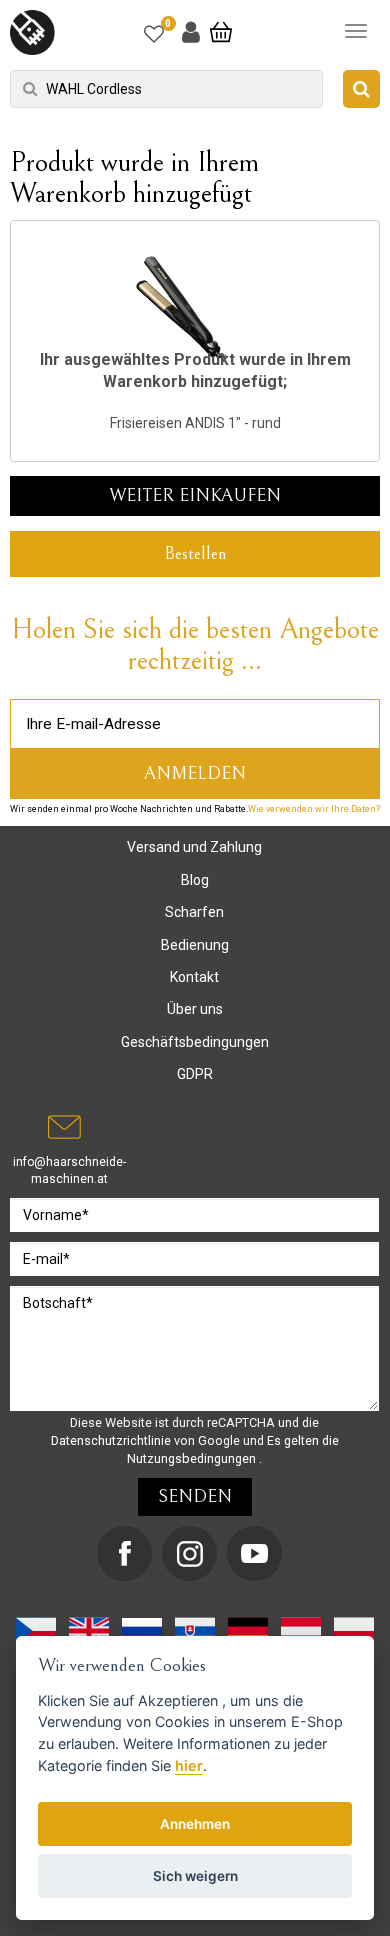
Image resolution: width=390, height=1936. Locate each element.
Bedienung (195, 945)
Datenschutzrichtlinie (112, 1440)
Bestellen (195, 553)
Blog (195, 880)
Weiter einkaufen (195, 495)
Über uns (195, 1009)
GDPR (195, 1074)
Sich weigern (195, 1876)
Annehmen (195, 1824)
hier (189, 1765)
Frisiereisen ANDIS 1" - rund (195, 423)
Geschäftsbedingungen (195, 1042)
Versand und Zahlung (194, 847)
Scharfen (194, 912)
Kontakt (194, 977)
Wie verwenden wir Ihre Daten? (314, 809)
